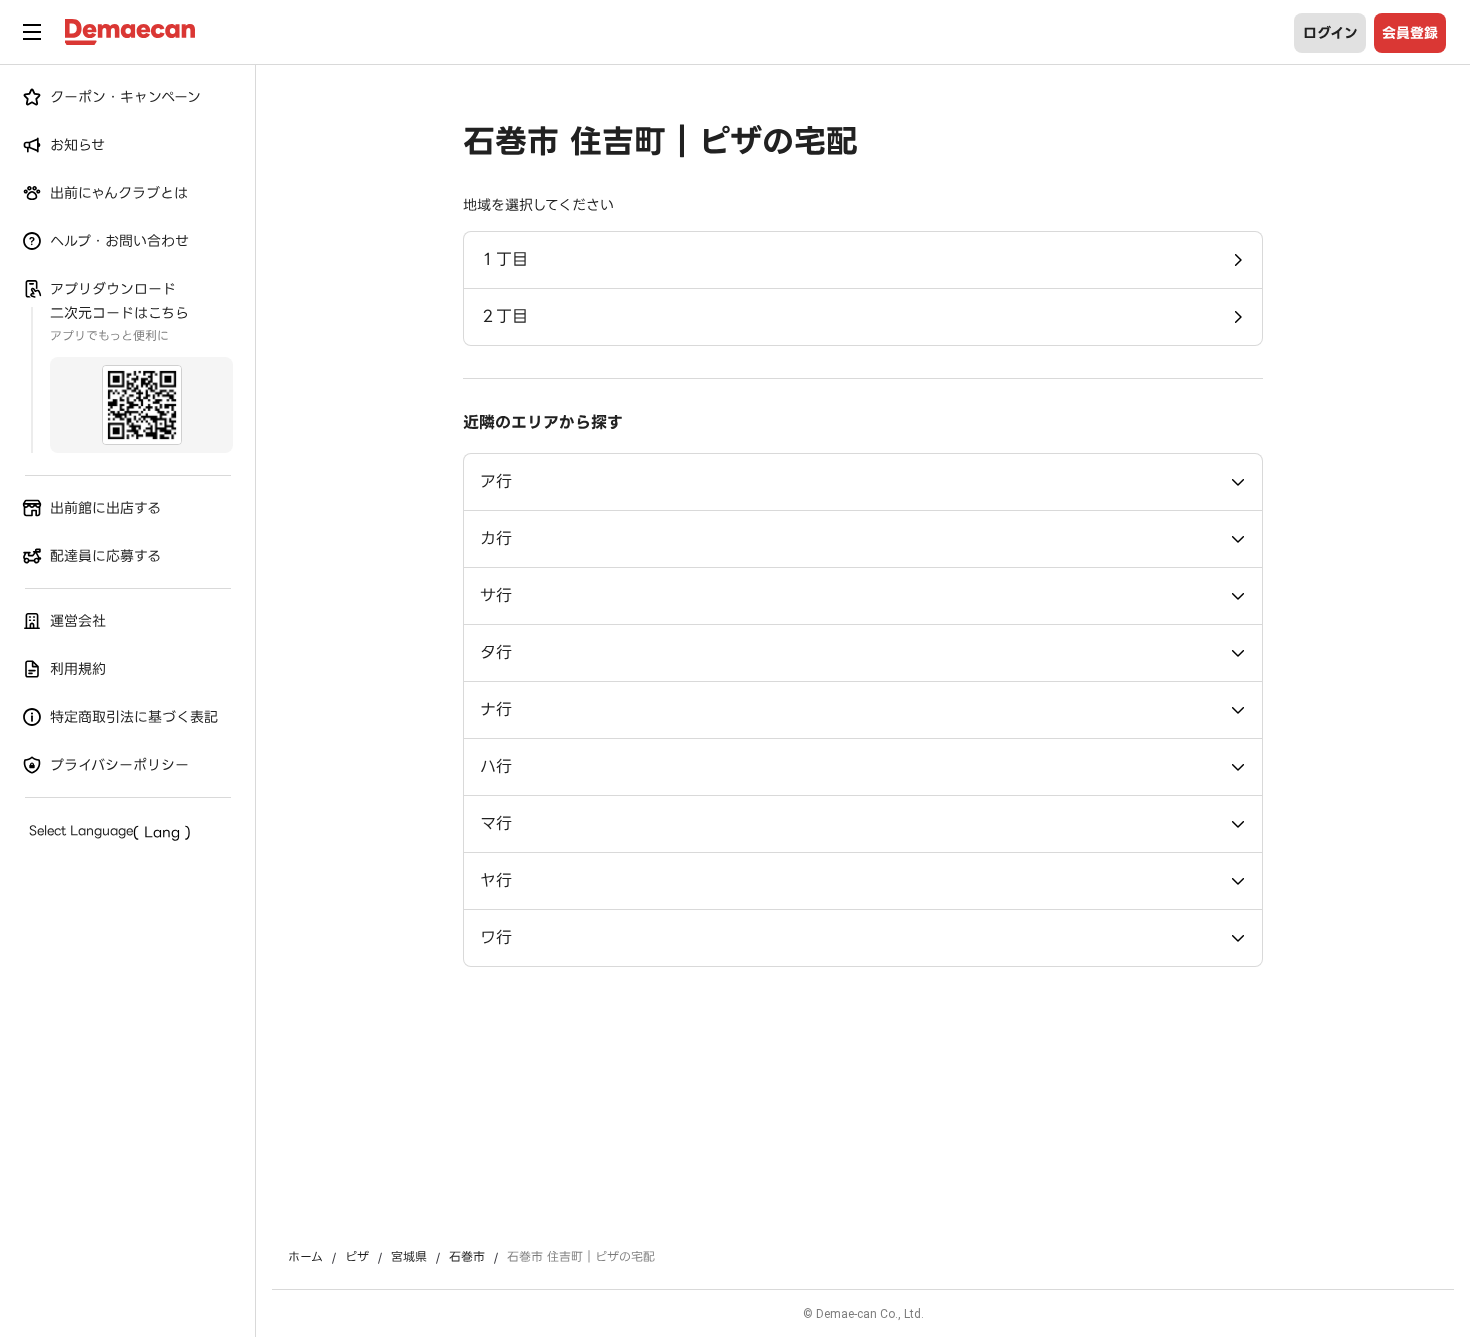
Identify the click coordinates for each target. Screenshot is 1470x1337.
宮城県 (409, 1257)
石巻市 (467, 1257)
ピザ (357, 1257)
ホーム (305, 1257)
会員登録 (1410, 33)
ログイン (1330, 33)
